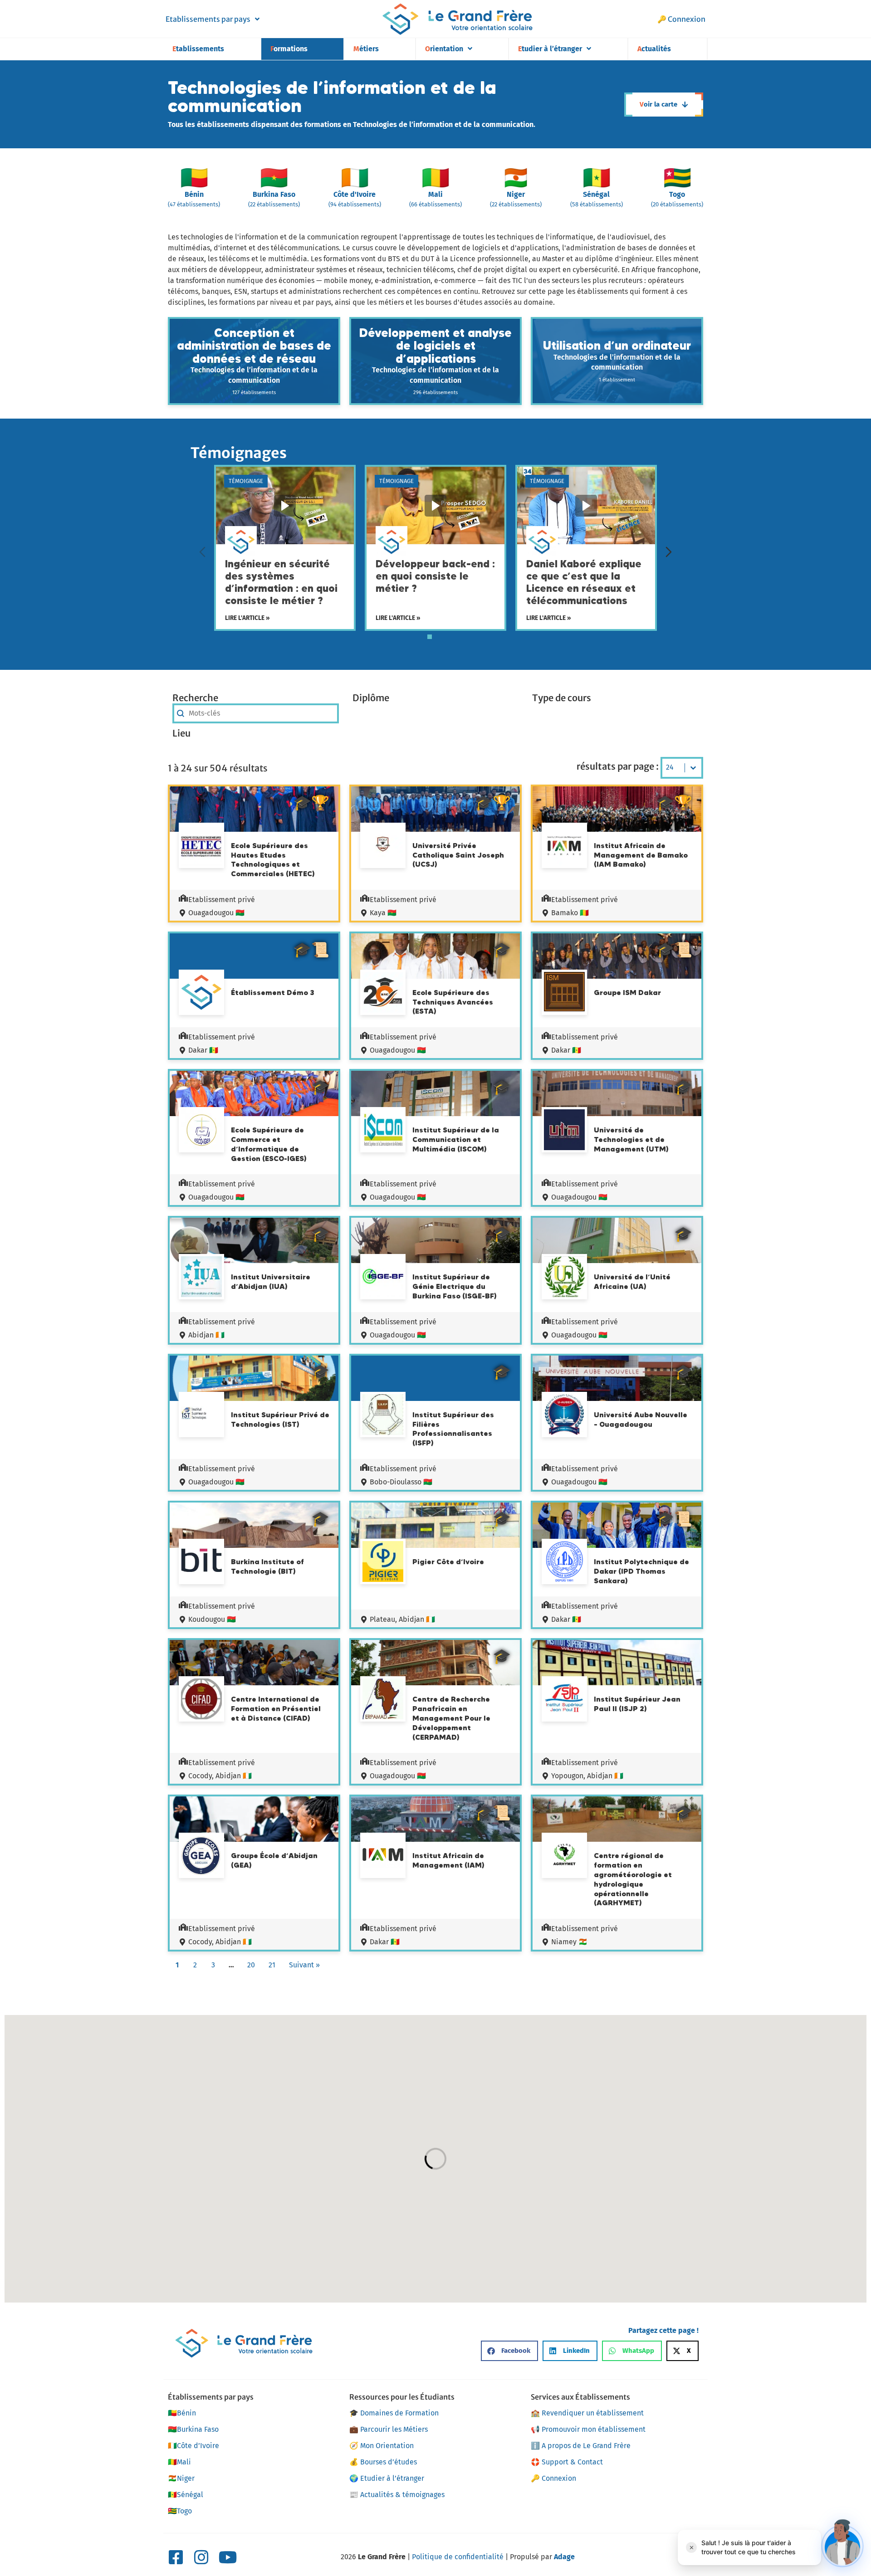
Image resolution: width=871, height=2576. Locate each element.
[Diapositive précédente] (202, 552)
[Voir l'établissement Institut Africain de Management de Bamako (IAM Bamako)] (564, 847)
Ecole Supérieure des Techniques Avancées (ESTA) (453, 1002)
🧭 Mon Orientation (382, 2446)
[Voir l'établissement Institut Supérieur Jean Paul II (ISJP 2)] (564, 1699)
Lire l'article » (247, 617)
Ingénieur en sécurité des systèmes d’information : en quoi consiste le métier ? (281, 582)
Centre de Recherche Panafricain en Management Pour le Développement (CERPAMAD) (451, 1718)
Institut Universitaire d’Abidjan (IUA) (271, 1281)
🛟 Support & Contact (567, 2462)
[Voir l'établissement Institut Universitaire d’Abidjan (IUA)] (201, 1278)
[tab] (430, 637)
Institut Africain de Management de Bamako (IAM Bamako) (641, 855)
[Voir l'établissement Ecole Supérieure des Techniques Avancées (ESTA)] (383, 994)
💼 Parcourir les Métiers (389, 2429)
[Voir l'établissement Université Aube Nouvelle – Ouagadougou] (564, 1416)
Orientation (444, 49)
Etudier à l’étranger (550, 49)
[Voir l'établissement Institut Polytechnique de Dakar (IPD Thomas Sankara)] (564, 1563)
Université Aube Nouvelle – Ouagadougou (641, 1419)
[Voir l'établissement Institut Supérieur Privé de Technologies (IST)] (201, 1415)
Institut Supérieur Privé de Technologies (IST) (280, 1419)
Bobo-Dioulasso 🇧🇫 (401, 1482)
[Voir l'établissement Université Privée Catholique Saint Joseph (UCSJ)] (383, 845)
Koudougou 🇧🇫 (212, 1619)
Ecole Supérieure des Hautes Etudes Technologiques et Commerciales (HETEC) (273, 859)
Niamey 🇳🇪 (569, 1942)
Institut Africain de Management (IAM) (448, 1860)
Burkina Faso (193, 2429)
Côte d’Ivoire (193, 2446)
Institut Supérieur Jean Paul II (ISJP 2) (637, 1704)
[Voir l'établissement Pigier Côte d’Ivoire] (383, 1563)
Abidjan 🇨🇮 (206, 1335)
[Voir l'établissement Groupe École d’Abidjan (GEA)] (201, 1857)
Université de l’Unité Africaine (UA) (632, 1281)
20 (251, 1965)
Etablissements (198, 49)
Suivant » (304, 1965)
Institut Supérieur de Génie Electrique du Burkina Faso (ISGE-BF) (455, 1286)
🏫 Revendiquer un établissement (587, 2413)
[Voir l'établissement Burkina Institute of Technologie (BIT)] (201, 1561)
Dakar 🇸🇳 (203, 1050)
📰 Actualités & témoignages (397, 2495)
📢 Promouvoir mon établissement (588, 2429)
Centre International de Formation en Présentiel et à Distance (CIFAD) (276, 1708)
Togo (180, 2511)
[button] (509, 2351)
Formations (289, 49)
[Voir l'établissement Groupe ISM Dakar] (564, 993)
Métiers (366, 49)
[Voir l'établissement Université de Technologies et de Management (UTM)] (564, 1131)
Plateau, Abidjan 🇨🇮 (402, 1619)
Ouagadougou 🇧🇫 (216, 913)
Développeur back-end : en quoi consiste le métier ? (435, 576)
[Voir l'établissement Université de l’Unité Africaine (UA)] (564, 1278)
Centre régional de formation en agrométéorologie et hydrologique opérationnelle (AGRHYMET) (633, 1879)
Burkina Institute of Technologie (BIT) (267, 1566)
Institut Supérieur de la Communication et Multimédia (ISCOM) (456, 1139)
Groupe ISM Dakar (627, 992)
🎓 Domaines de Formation (394, 2413)
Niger (181, 2478)
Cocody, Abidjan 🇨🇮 (220, 1776)
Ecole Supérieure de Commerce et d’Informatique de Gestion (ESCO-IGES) (269, 1144)
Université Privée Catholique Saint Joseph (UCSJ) (458, 855)
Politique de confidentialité (458, 2557)
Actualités (654, 49)
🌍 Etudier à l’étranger (387, 2478)
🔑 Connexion (681, 19)
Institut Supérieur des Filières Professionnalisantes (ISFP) (453, 1429)
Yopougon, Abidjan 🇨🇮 (587, 1776)
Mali (179, 2462)
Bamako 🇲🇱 (570, 913)
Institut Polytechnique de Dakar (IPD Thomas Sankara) (641, 1571)
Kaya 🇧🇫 (383, 913)
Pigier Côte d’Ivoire (448, 1561)
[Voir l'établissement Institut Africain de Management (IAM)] (383, 1856)
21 (272, 1965)
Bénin (182, 2413)
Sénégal (186, 2495)
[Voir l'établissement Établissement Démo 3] (201, 994)
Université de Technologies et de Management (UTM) (631, 1139)
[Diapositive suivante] (669, 552)
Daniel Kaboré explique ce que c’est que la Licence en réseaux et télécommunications (584, 582)
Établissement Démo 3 (272, 992)
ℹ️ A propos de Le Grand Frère (581, 2446)
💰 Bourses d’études (383, 2462)
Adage (564, 2557)
